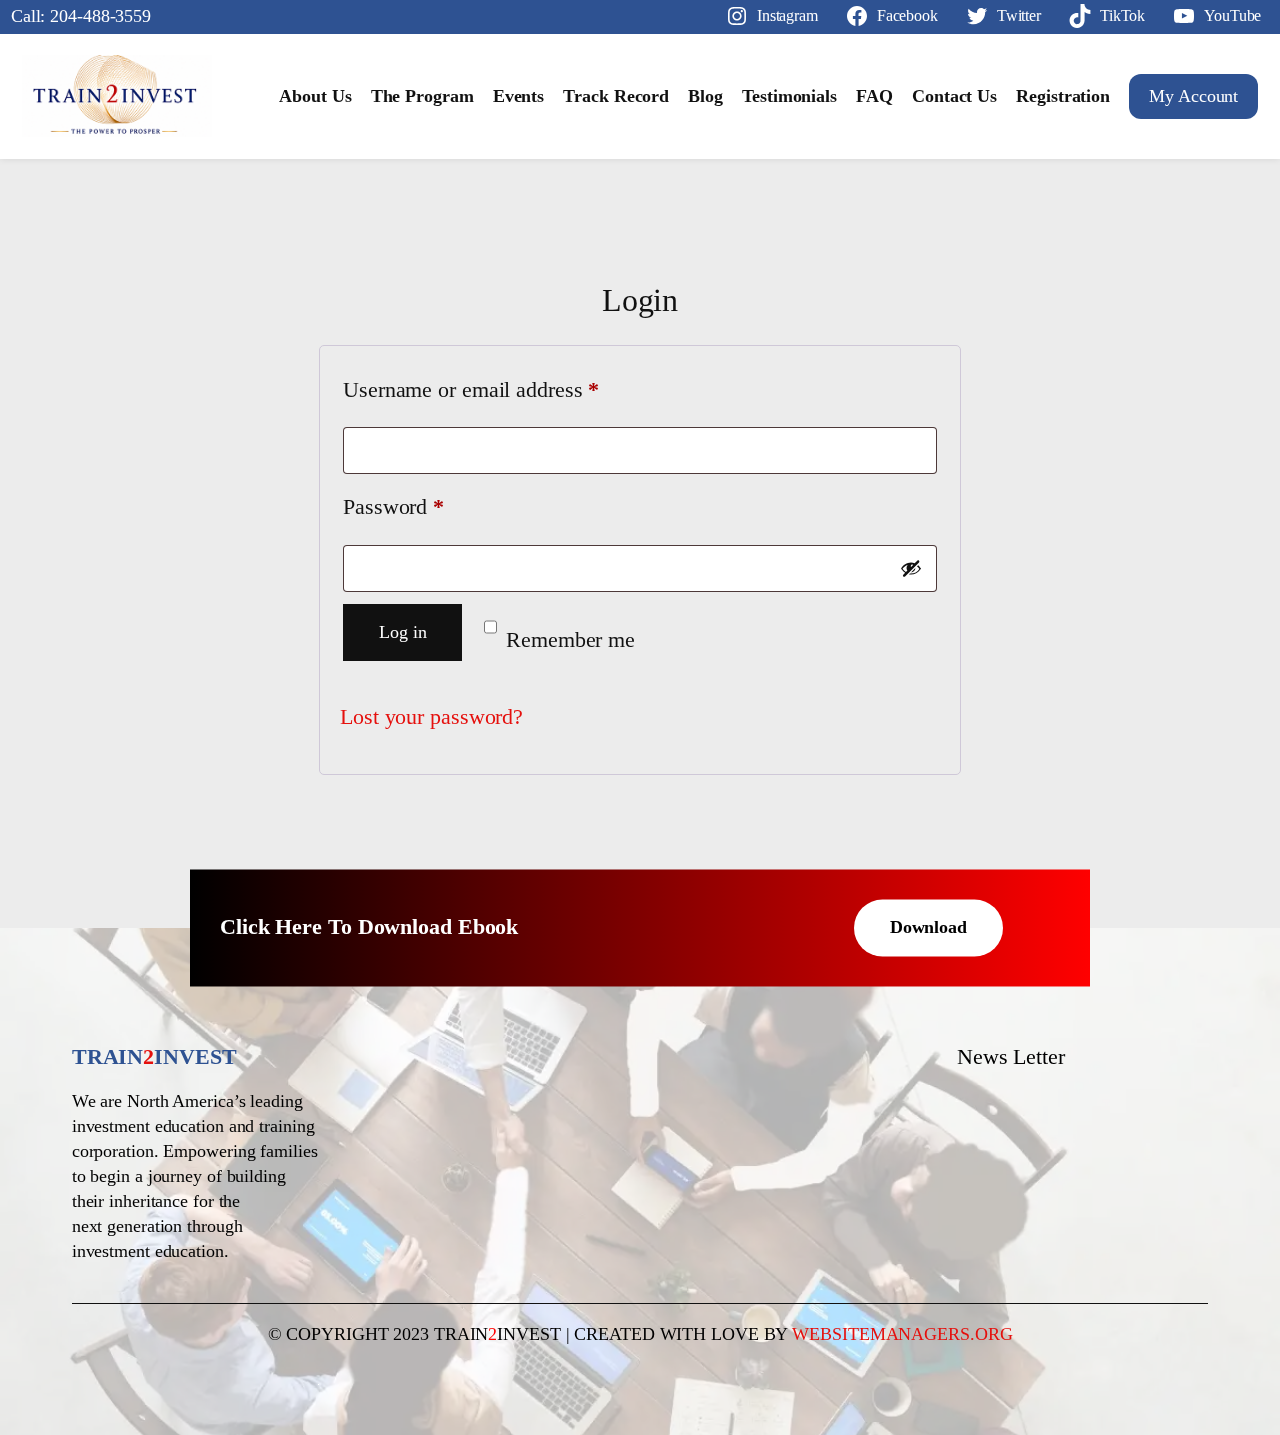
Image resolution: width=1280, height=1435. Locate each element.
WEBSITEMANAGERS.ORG (902, 1334)
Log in (402, 632)
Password (433, 506)
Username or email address (511, 389)
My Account (1193, 96)
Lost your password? (431, 717)
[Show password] (911, 568)
